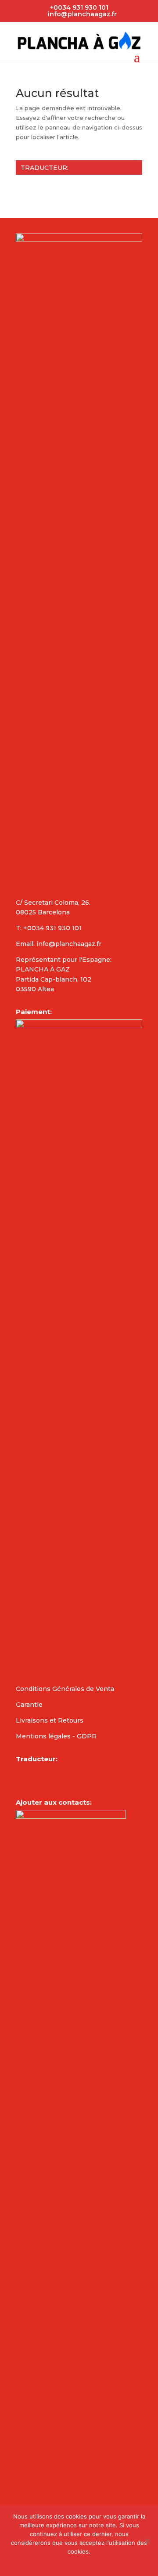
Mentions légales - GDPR (56, 1736)
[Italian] (67, 185)
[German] (55, 185)
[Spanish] (44, 185)
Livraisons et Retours (50, 1720)
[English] (21, 185)
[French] (32, 185)
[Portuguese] (78, 185)
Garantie (29, 1705)
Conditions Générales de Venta (65, 1689)
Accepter (79, 2563)
